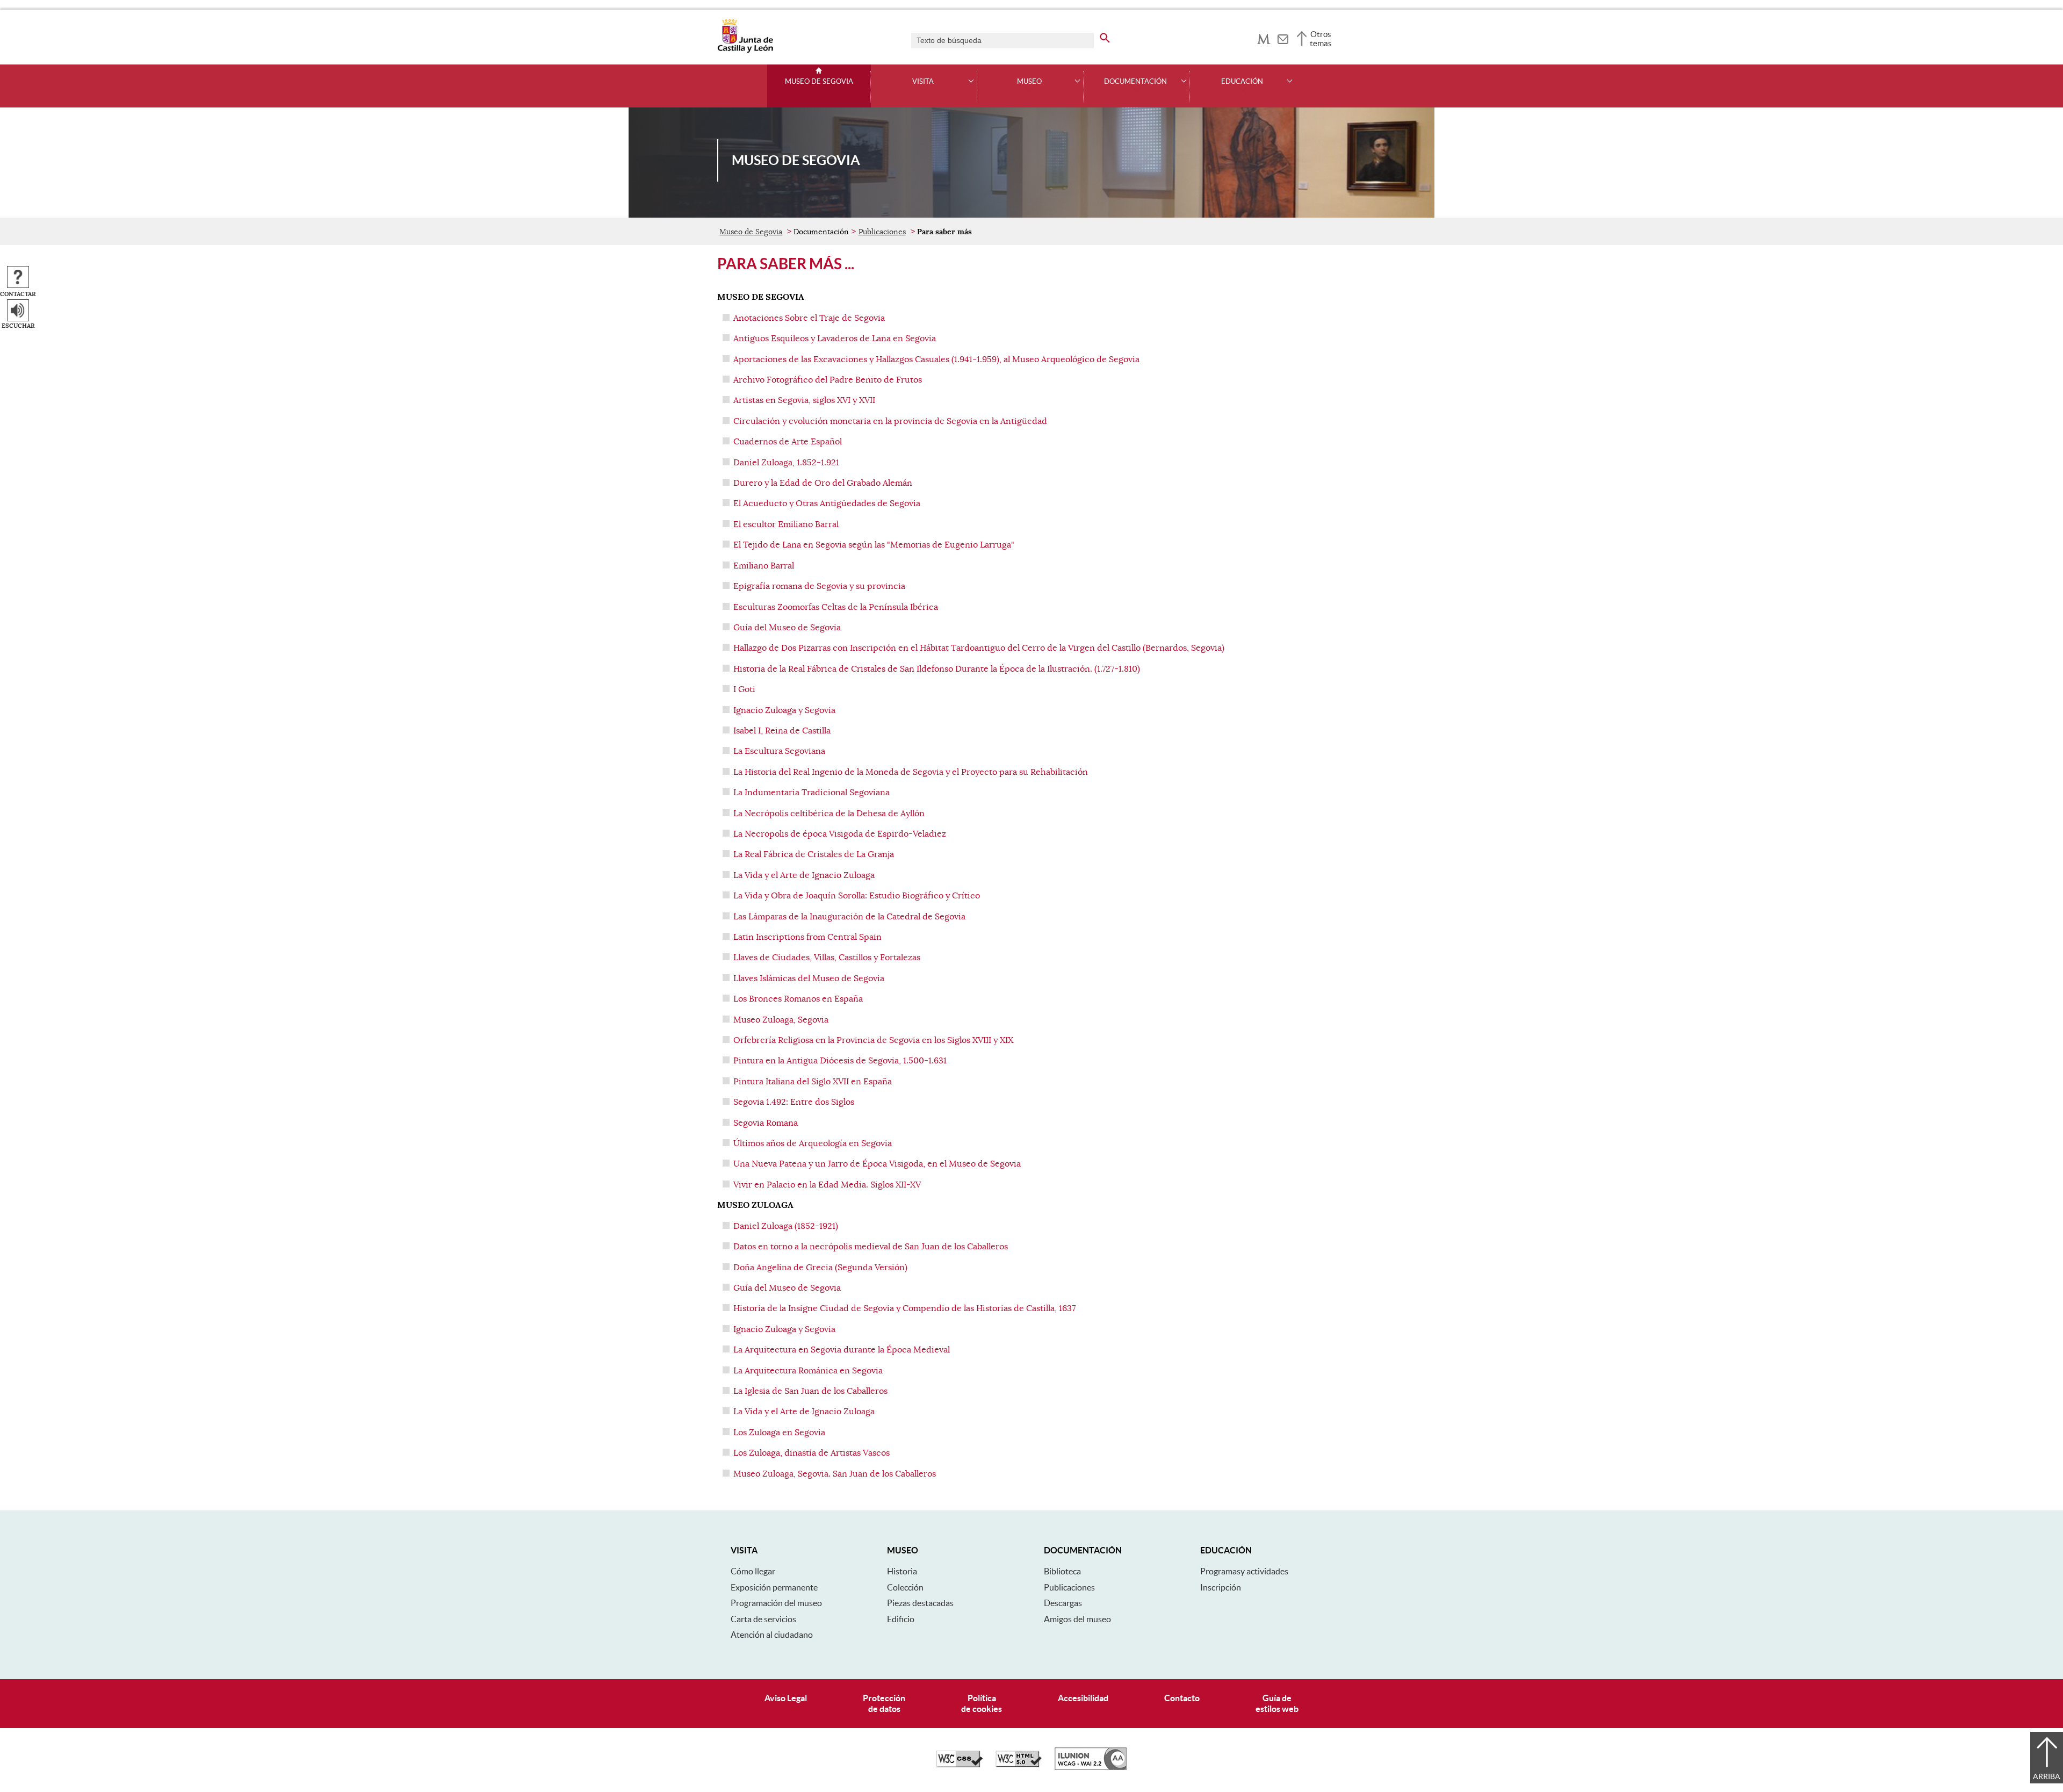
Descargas (1063, 1603)
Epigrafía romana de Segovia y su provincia (819, 586)
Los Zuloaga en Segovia (779, 1433)
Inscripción (1221, 1587)
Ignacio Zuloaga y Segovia (784, 710)
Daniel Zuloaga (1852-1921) (786, 1226)
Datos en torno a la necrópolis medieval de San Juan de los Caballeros (871, 1247)
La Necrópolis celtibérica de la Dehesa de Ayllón (830, 814)
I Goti (744, 689)
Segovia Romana (766, 1123)
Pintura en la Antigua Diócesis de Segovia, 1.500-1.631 (840, 1061)
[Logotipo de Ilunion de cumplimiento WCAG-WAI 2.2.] (1091, 1767)
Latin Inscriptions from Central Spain (807, 937)
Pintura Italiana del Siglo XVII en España (813, 1082)
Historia (902, 1571)
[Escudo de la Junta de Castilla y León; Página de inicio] (745, 51)
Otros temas (1321, 39)
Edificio (901, 1619)
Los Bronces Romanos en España (798, 999)
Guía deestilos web (1277, 1703)
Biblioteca (1062, 1571)
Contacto (1182, 1698)
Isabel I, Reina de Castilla (782, 731)
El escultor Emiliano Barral (786, 524)
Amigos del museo (1077, 1619)
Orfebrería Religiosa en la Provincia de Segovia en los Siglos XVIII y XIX (873, 1040)
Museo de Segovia (819, 82)
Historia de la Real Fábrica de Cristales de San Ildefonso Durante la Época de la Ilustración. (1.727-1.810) (937, 669)
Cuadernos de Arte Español (788, 442)
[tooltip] (1264, 38)
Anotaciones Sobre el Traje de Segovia (809, 318)
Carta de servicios (763, 1619)
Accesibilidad (1083, 1698)
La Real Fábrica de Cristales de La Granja (815, 854)
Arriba (2047, 1776)
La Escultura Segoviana (779, 751)
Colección (905, 1587)
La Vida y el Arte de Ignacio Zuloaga (805, 875)
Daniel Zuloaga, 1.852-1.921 (786, 463)
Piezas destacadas (920, 1603)
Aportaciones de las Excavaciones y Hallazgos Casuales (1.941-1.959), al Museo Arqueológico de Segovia (936, 359)
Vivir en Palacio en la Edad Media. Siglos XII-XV (827, 1185)
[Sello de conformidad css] (960, 1765)
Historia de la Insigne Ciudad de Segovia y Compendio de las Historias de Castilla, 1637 (904, 1308)
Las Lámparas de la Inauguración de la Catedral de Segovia (849, 917)
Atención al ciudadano (772, 1635)
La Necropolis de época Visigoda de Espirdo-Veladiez (841, 834)
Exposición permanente (774, 1587)
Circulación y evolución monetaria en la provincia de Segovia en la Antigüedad (890, 421)
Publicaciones (882, 232)
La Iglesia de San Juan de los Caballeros (810, 1391)
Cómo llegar (753, 1571)
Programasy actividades (1244, 1571)
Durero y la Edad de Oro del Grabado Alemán (823, 483)
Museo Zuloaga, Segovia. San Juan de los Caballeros (835, 1474)
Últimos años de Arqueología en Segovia (813, 1143)
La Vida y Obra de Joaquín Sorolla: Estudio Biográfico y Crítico (857, 896)
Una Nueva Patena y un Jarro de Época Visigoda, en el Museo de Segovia (877, 1164)
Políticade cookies (982, 1703)
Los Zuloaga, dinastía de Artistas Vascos (812, 1453)
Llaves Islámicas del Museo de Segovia (809, 978)
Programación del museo (776, 1603)
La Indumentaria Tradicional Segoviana (813, 793)
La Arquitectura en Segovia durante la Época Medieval (842, 1350)
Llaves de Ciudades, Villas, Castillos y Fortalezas (827, 958)
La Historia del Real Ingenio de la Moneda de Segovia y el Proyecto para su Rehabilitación (912, 772)
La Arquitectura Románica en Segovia (808, 1371)
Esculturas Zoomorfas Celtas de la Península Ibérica (836, 607)
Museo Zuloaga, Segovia (781, 1020)
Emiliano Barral (764, 566)
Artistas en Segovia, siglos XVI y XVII (804, 400)
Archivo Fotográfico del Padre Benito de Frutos (828, 380)
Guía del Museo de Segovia (787, 628)
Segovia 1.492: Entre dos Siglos (794, 1102)
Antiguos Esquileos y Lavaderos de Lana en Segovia (835, 339)
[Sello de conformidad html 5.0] (1019, 1765)
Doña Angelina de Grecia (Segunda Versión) (820, 1268)
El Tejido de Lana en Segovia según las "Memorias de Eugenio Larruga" (874, 545)
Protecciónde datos (884, 1703)
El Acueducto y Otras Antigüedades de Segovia (827, 503)
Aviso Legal (786, 1698)
